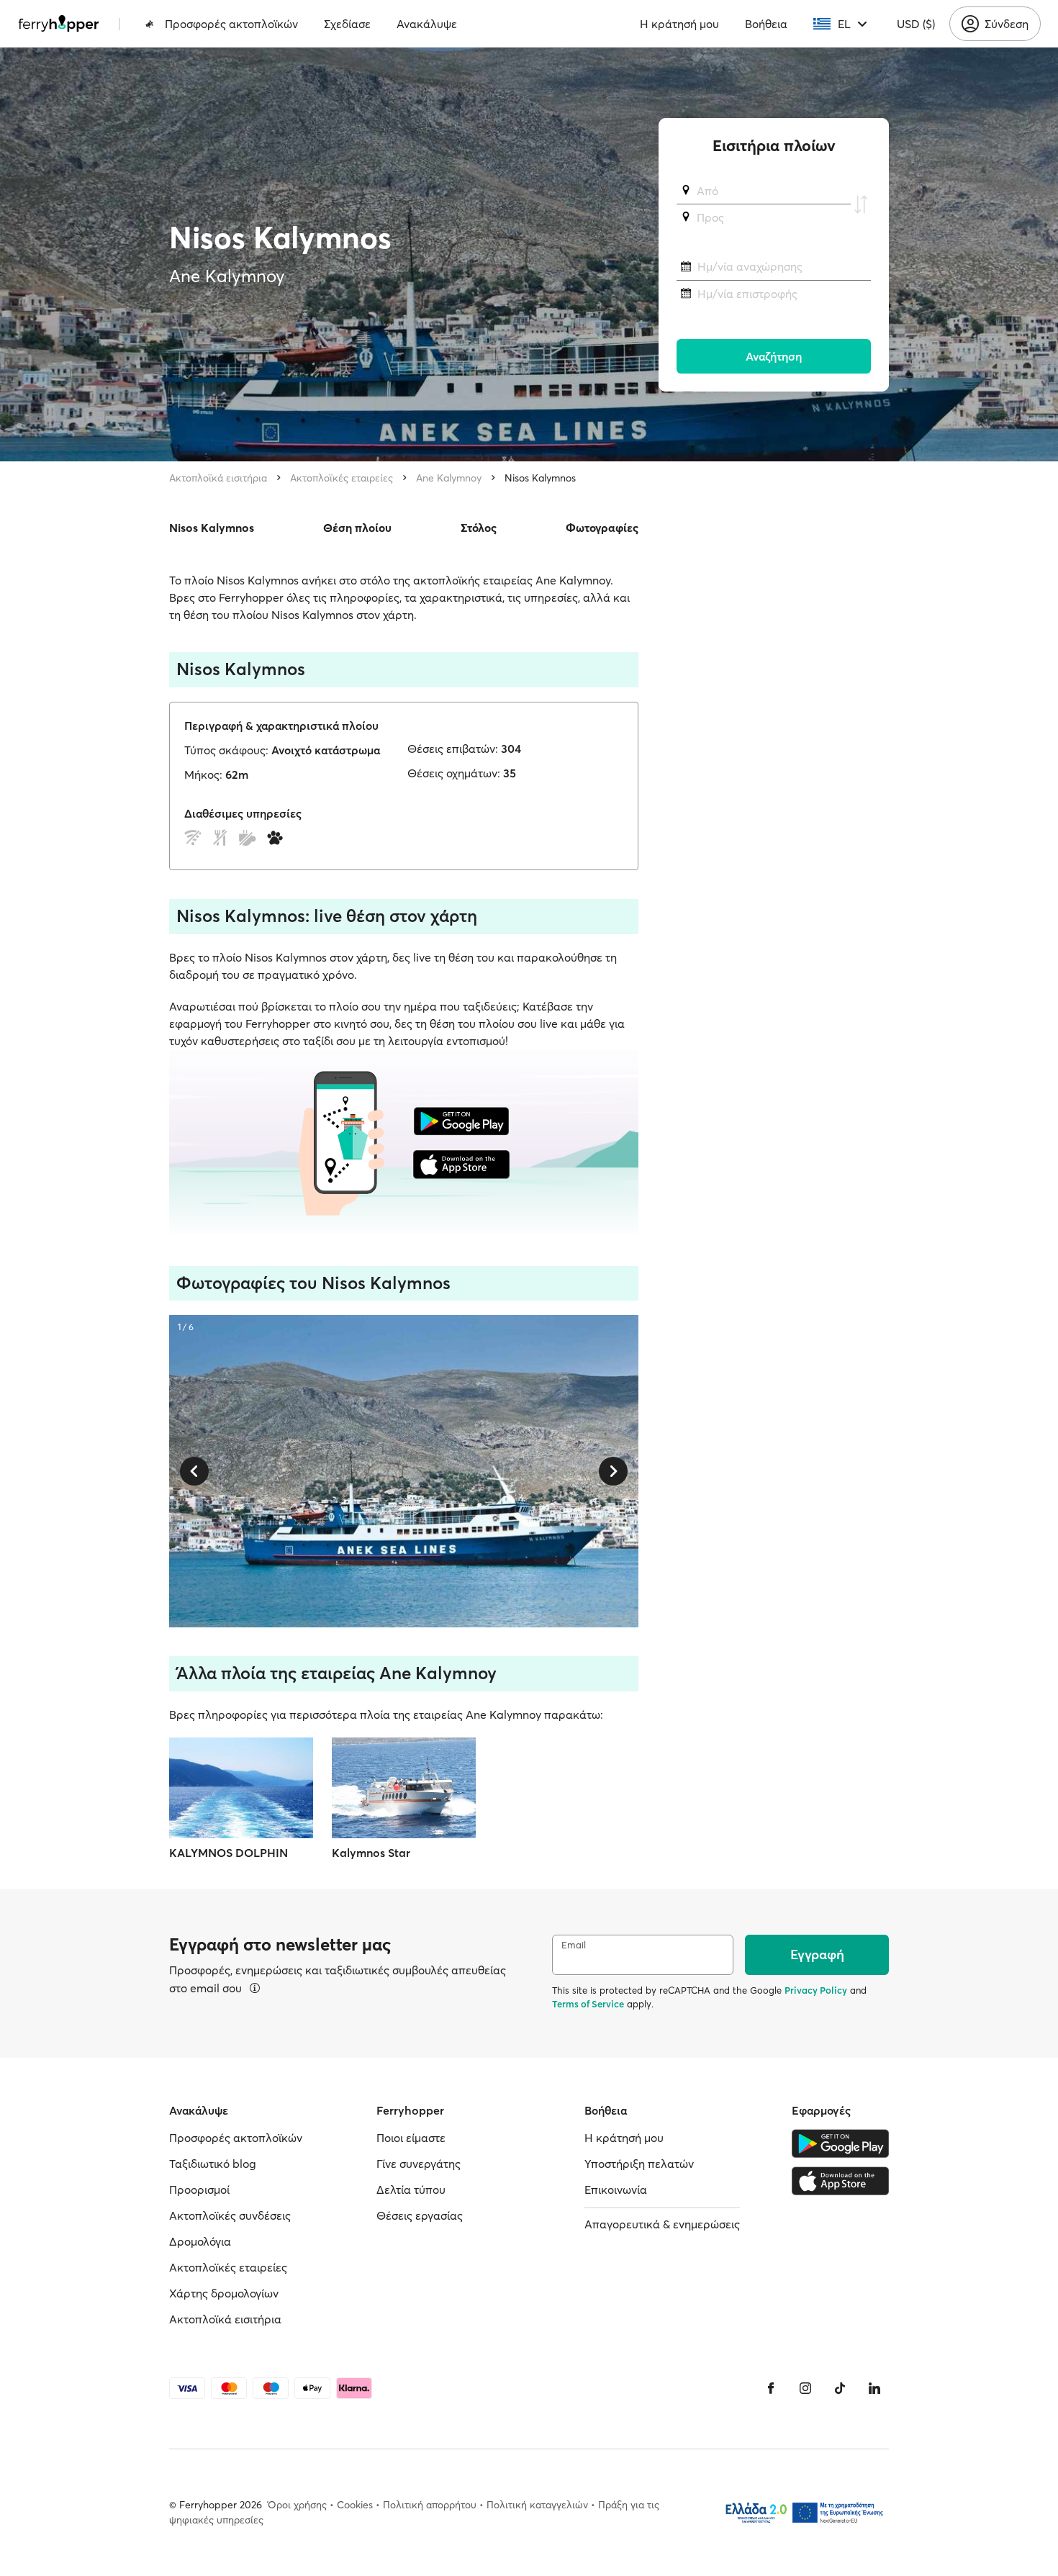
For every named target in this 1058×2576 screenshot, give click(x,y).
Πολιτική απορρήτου (430, 2505)
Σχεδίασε (347, 24)
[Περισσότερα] (255, 1988)
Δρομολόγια (200, 2241)
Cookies (355, 2505)
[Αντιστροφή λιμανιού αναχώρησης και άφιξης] (861, 204)
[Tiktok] (840, 2388)
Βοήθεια (766, 24)
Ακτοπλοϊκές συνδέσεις (230, 2215)
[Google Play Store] (840, 2143)
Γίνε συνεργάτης (419, 2164)
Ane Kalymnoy (449, 478)
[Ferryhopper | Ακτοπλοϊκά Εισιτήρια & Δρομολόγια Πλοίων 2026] (59, 24)
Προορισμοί (199, 2189)
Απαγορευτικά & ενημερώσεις (662, 2224)
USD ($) (916, 24)
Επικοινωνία (616, 2189)
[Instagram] (805, 2388)
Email (574, 1945)
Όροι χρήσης (297, 2505)
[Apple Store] (840, 2181)
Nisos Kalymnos (540, 478)
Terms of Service (588, 2004)
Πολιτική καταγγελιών (537, 2505)
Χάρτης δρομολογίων (224, 2293)
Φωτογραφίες (602, 528)
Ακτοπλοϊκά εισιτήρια (218, 478)
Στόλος (479, 528)
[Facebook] (771, 2388)
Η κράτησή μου (679, 24)
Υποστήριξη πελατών (639, 2164)
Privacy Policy (816, 1990)
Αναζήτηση (774, 356)
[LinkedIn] (874, 2388)
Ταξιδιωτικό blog (213, 2164)
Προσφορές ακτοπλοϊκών (231, 24)
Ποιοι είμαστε (411, 2138)
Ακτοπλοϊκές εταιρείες (342, 478)
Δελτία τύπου (411, 2189)
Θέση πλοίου (357, 528)
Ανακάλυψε (427, 24)
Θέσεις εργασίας (420, 2215)
